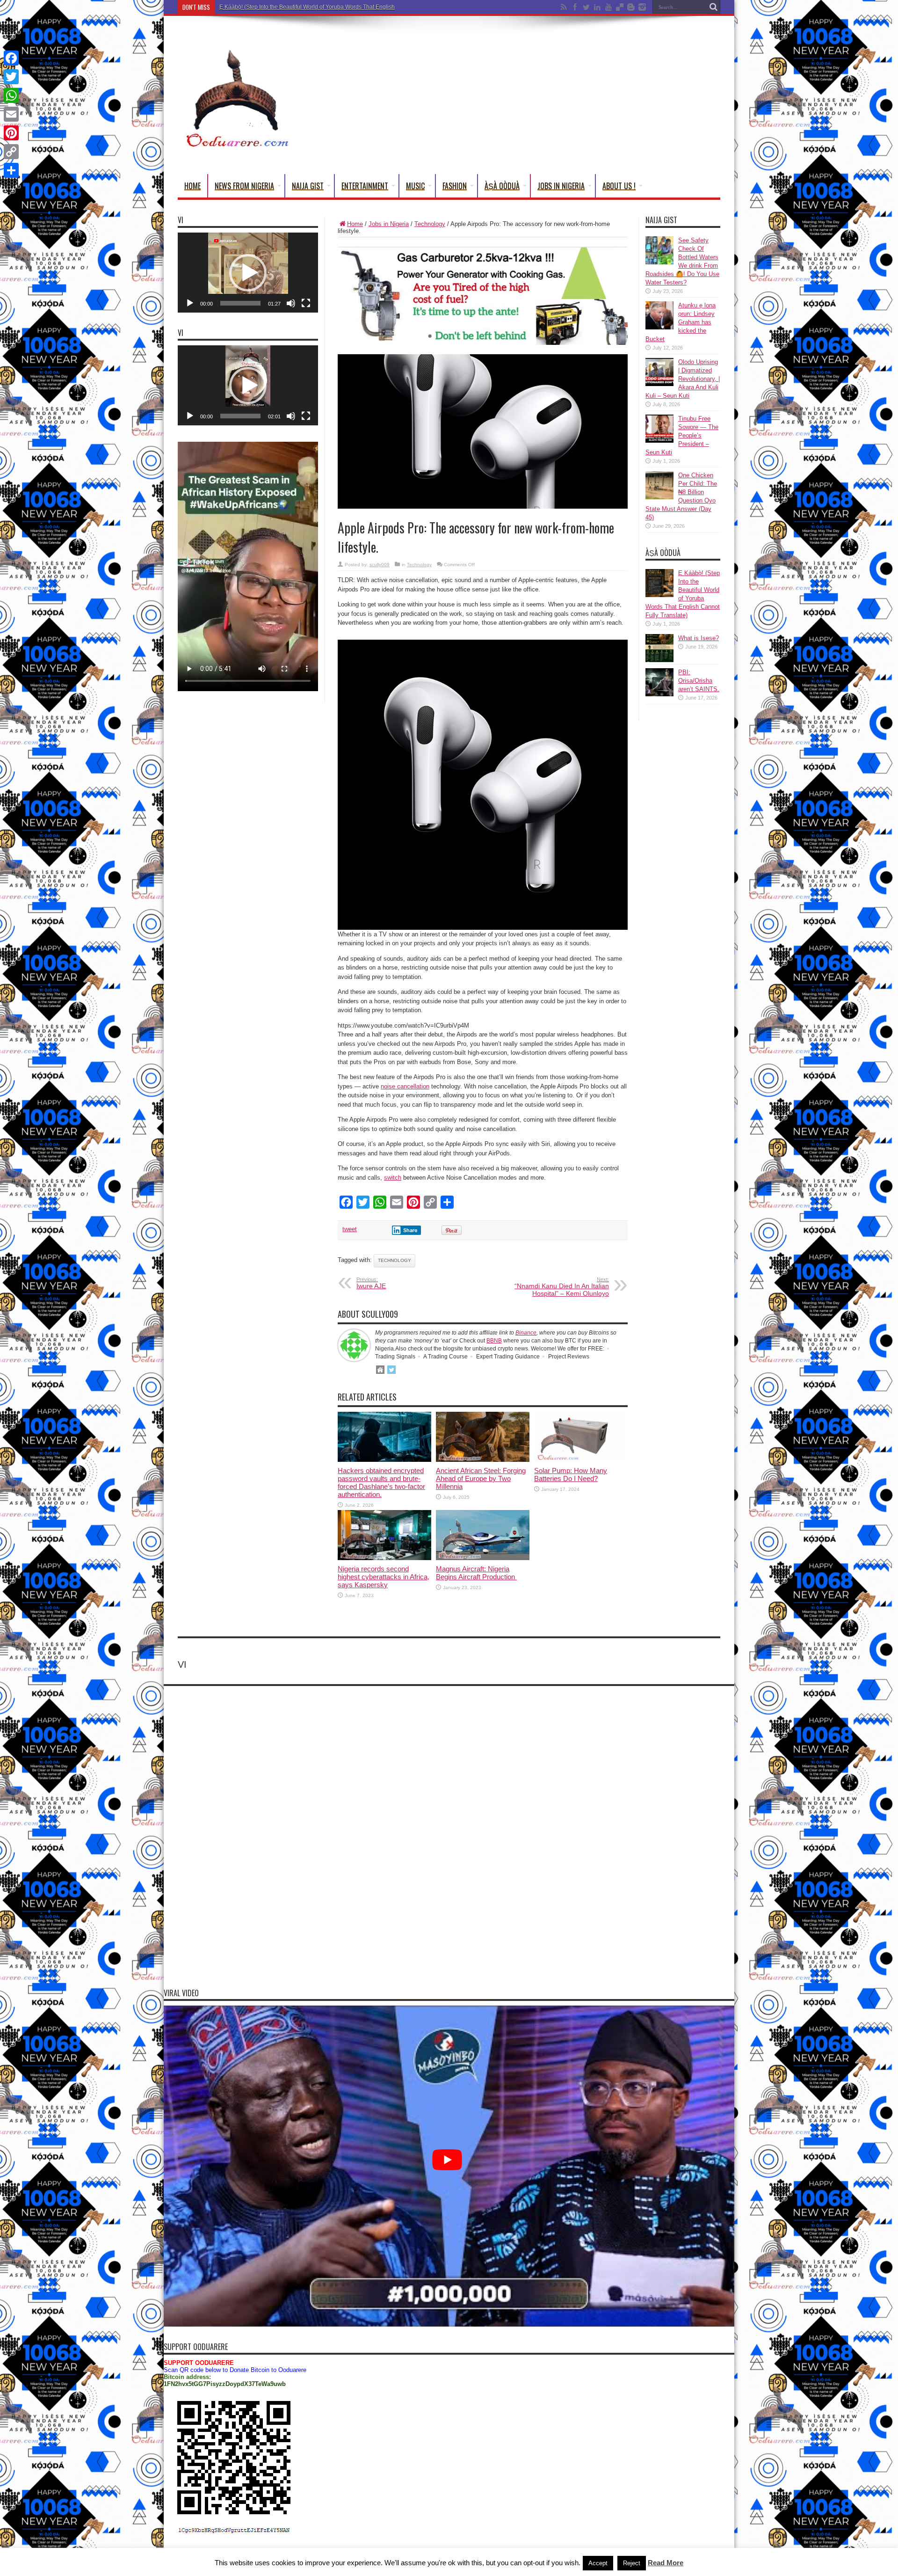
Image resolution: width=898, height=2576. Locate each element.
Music (415, 186)
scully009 (380, 565)
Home (192, 186)
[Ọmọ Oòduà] (236, 145)
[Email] (11, 114)
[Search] (713, 7)
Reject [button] (632, 2563)
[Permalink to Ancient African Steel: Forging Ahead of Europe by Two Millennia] (483, 1460)
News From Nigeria (244, 186)
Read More (666, 2563)
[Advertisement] (550, 97)
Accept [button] (598, 2563)
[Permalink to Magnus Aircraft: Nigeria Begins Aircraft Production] (483, 1558)
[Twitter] (11, 77)
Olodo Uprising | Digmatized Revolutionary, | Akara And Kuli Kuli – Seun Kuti (683, 379)
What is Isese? (699, 638)
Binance (526, 1333)
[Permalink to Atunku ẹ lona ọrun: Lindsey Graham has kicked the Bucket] (659, 327)
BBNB (494, 1341)
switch (393, 1178)
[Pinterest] (11, 133)
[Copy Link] (11, 152)
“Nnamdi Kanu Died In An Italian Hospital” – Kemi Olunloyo (562, 1287)
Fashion (455, 186)
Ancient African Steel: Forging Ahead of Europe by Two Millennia (481, 1478)
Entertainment (365, 186)
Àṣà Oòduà (502, 186)
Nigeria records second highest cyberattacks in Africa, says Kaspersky (384, 1577)
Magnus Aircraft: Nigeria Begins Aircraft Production (476, 1573)
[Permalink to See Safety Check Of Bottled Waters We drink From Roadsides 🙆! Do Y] (659, 262)
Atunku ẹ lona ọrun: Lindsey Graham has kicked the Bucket (681, 322)
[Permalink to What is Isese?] (659, 660)
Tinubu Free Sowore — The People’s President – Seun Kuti (682, 435)
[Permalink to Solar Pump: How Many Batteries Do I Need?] (581, 1460)
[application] (248, 273)
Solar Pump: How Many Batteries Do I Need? (571, 1474)
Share (410, 1230)
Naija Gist (308, 186)
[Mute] (291, 303)
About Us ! (619, 186)
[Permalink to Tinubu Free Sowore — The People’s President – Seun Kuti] (659, 441)
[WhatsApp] (11, 95)
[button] (248, 273)
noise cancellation (405, 1086)
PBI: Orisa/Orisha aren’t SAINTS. (699, 681)
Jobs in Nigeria (561, 186)
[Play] (190, 303)
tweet (350, 1229)
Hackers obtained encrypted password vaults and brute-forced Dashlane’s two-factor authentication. (381, 1482)
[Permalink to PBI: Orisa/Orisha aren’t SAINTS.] (659, 694)
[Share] (11, 170)
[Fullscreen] (306, 303)
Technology (430, 224)
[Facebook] (11, 58)
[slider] (240, 303)
